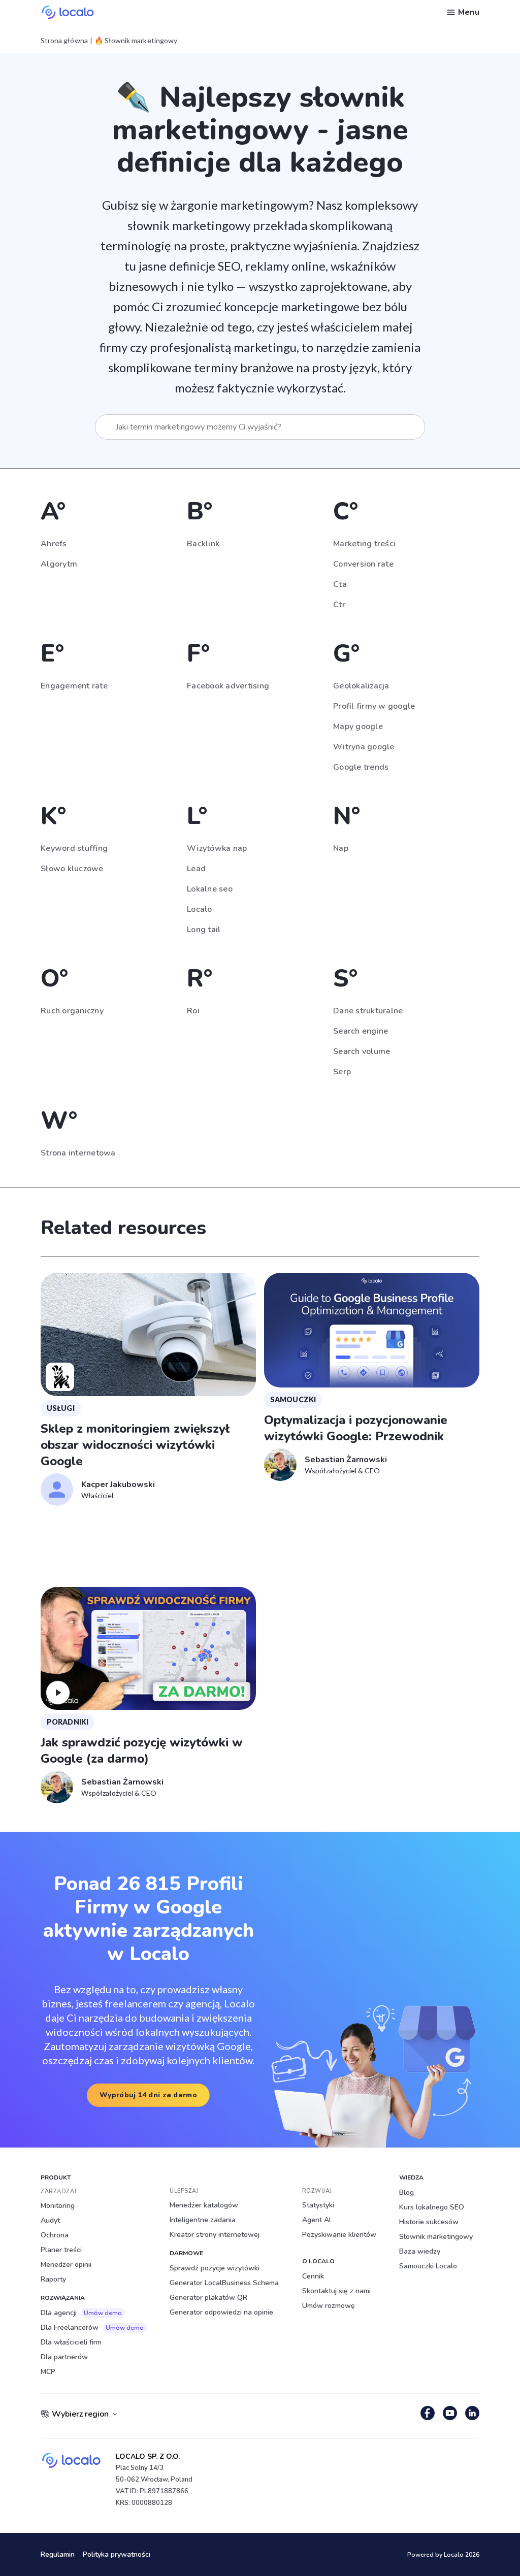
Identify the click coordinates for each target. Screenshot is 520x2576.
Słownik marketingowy (436, 2237)
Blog (407, 2192)
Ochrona (55, 2235)
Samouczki (293, 1399)
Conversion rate (363, 564)
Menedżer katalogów (204, 2205)
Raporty (53, 2279)
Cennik (313, 2276)
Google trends (361, 767)
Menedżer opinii (66, 2265)
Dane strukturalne (368, 1011)
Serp (342, 1072)
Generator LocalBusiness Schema (224, 2283)
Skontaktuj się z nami (336, 2291)
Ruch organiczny (72, 1011)
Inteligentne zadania (203, 2220)
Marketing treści (364, 544)
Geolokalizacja (361, 686)
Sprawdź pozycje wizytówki (215, 2268)
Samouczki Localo (428, 2266)
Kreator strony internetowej (215, 2235)
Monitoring (58, 2206)
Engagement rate (74, 686)
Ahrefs (54, 544)
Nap (341, 848)
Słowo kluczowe (72, 869)
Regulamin (58, 2554)
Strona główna (64, 41)
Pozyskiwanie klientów (339, 2235)
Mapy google (358, 726)
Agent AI (316, 2220)
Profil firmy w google (374, 706)
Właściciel (97, 1495)
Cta (340, 584)
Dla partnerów (64, 2357)
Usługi (61, 1408)
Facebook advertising (228, 686)
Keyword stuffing (74, 848)
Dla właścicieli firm (71, 2342)
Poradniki (68, 1722)
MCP (48, 2372)
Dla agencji (81, 2313)
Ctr (339, 605)
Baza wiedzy (420, 2251)
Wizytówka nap (217, 848)
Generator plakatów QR (208, 2298)
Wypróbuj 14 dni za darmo (148, 2095)
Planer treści (61, 2250)
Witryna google (364, 747)
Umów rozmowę (329, 2306)
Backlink (203, 544)
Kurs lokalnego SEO (432, 2207)
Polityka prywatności (117, 2554)
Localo (200, 909)
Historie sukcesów (429, 2222)
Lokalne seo (210, 889)
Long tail (204, 930)
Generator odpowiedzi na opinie (221, 2312)
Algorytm (59, 564)
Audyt (50, 2220)
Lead (196, 869)
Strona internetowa (78, 1153)
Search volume (362, 1051)
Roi (193, 1011)
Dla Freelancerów (92, 2327)
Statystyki (318, 2205)
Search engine (361, 1031)
